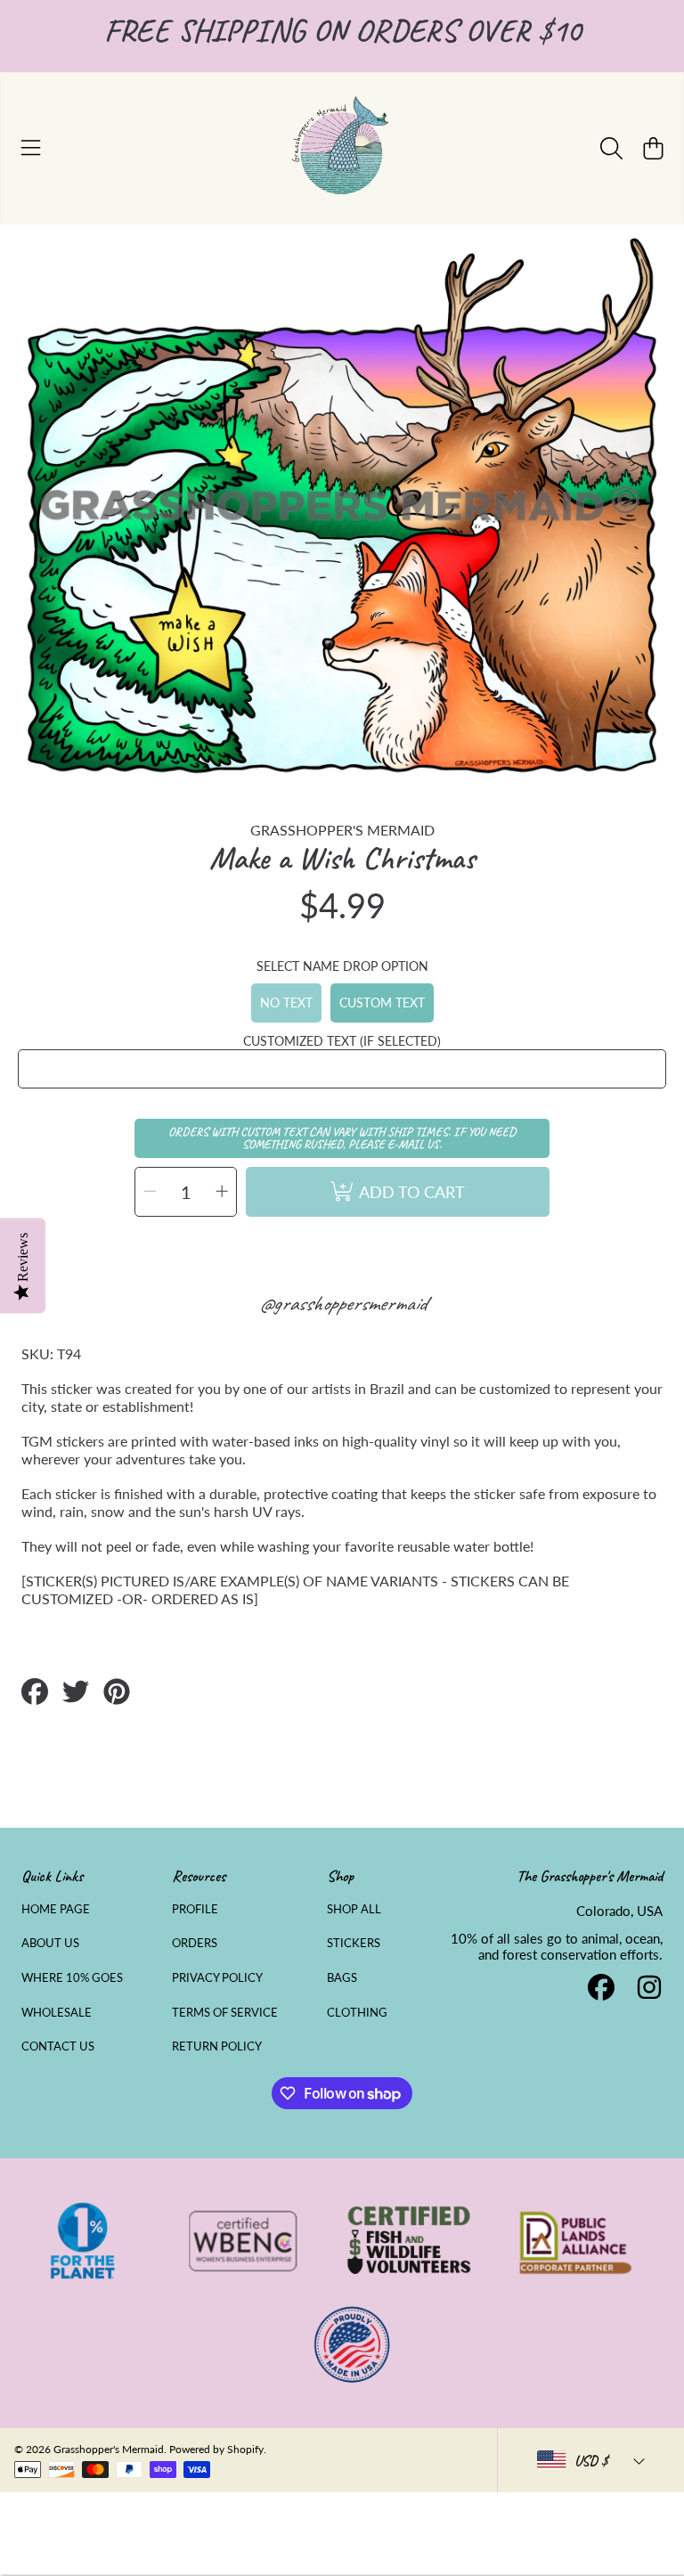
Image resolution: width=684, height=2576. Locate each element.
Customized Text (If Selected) (342, 1041)
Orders (195, 1943)
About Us (50, 1943)
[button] (31, 148)
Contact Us (58, 2046)
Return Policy (217, 2046)
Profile (195, 1909)
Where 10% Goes (72, 1977)
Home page (56, 1909)
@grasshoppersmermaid (342, 1303)
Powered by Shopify (216, 2449)
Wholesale (57, 2012)
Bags (342, 1977)
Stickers (354, 1943)
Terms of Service (225, 2012)
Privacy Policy (217, 1977)
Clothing (357, 2012)
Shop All (354, 1909)
